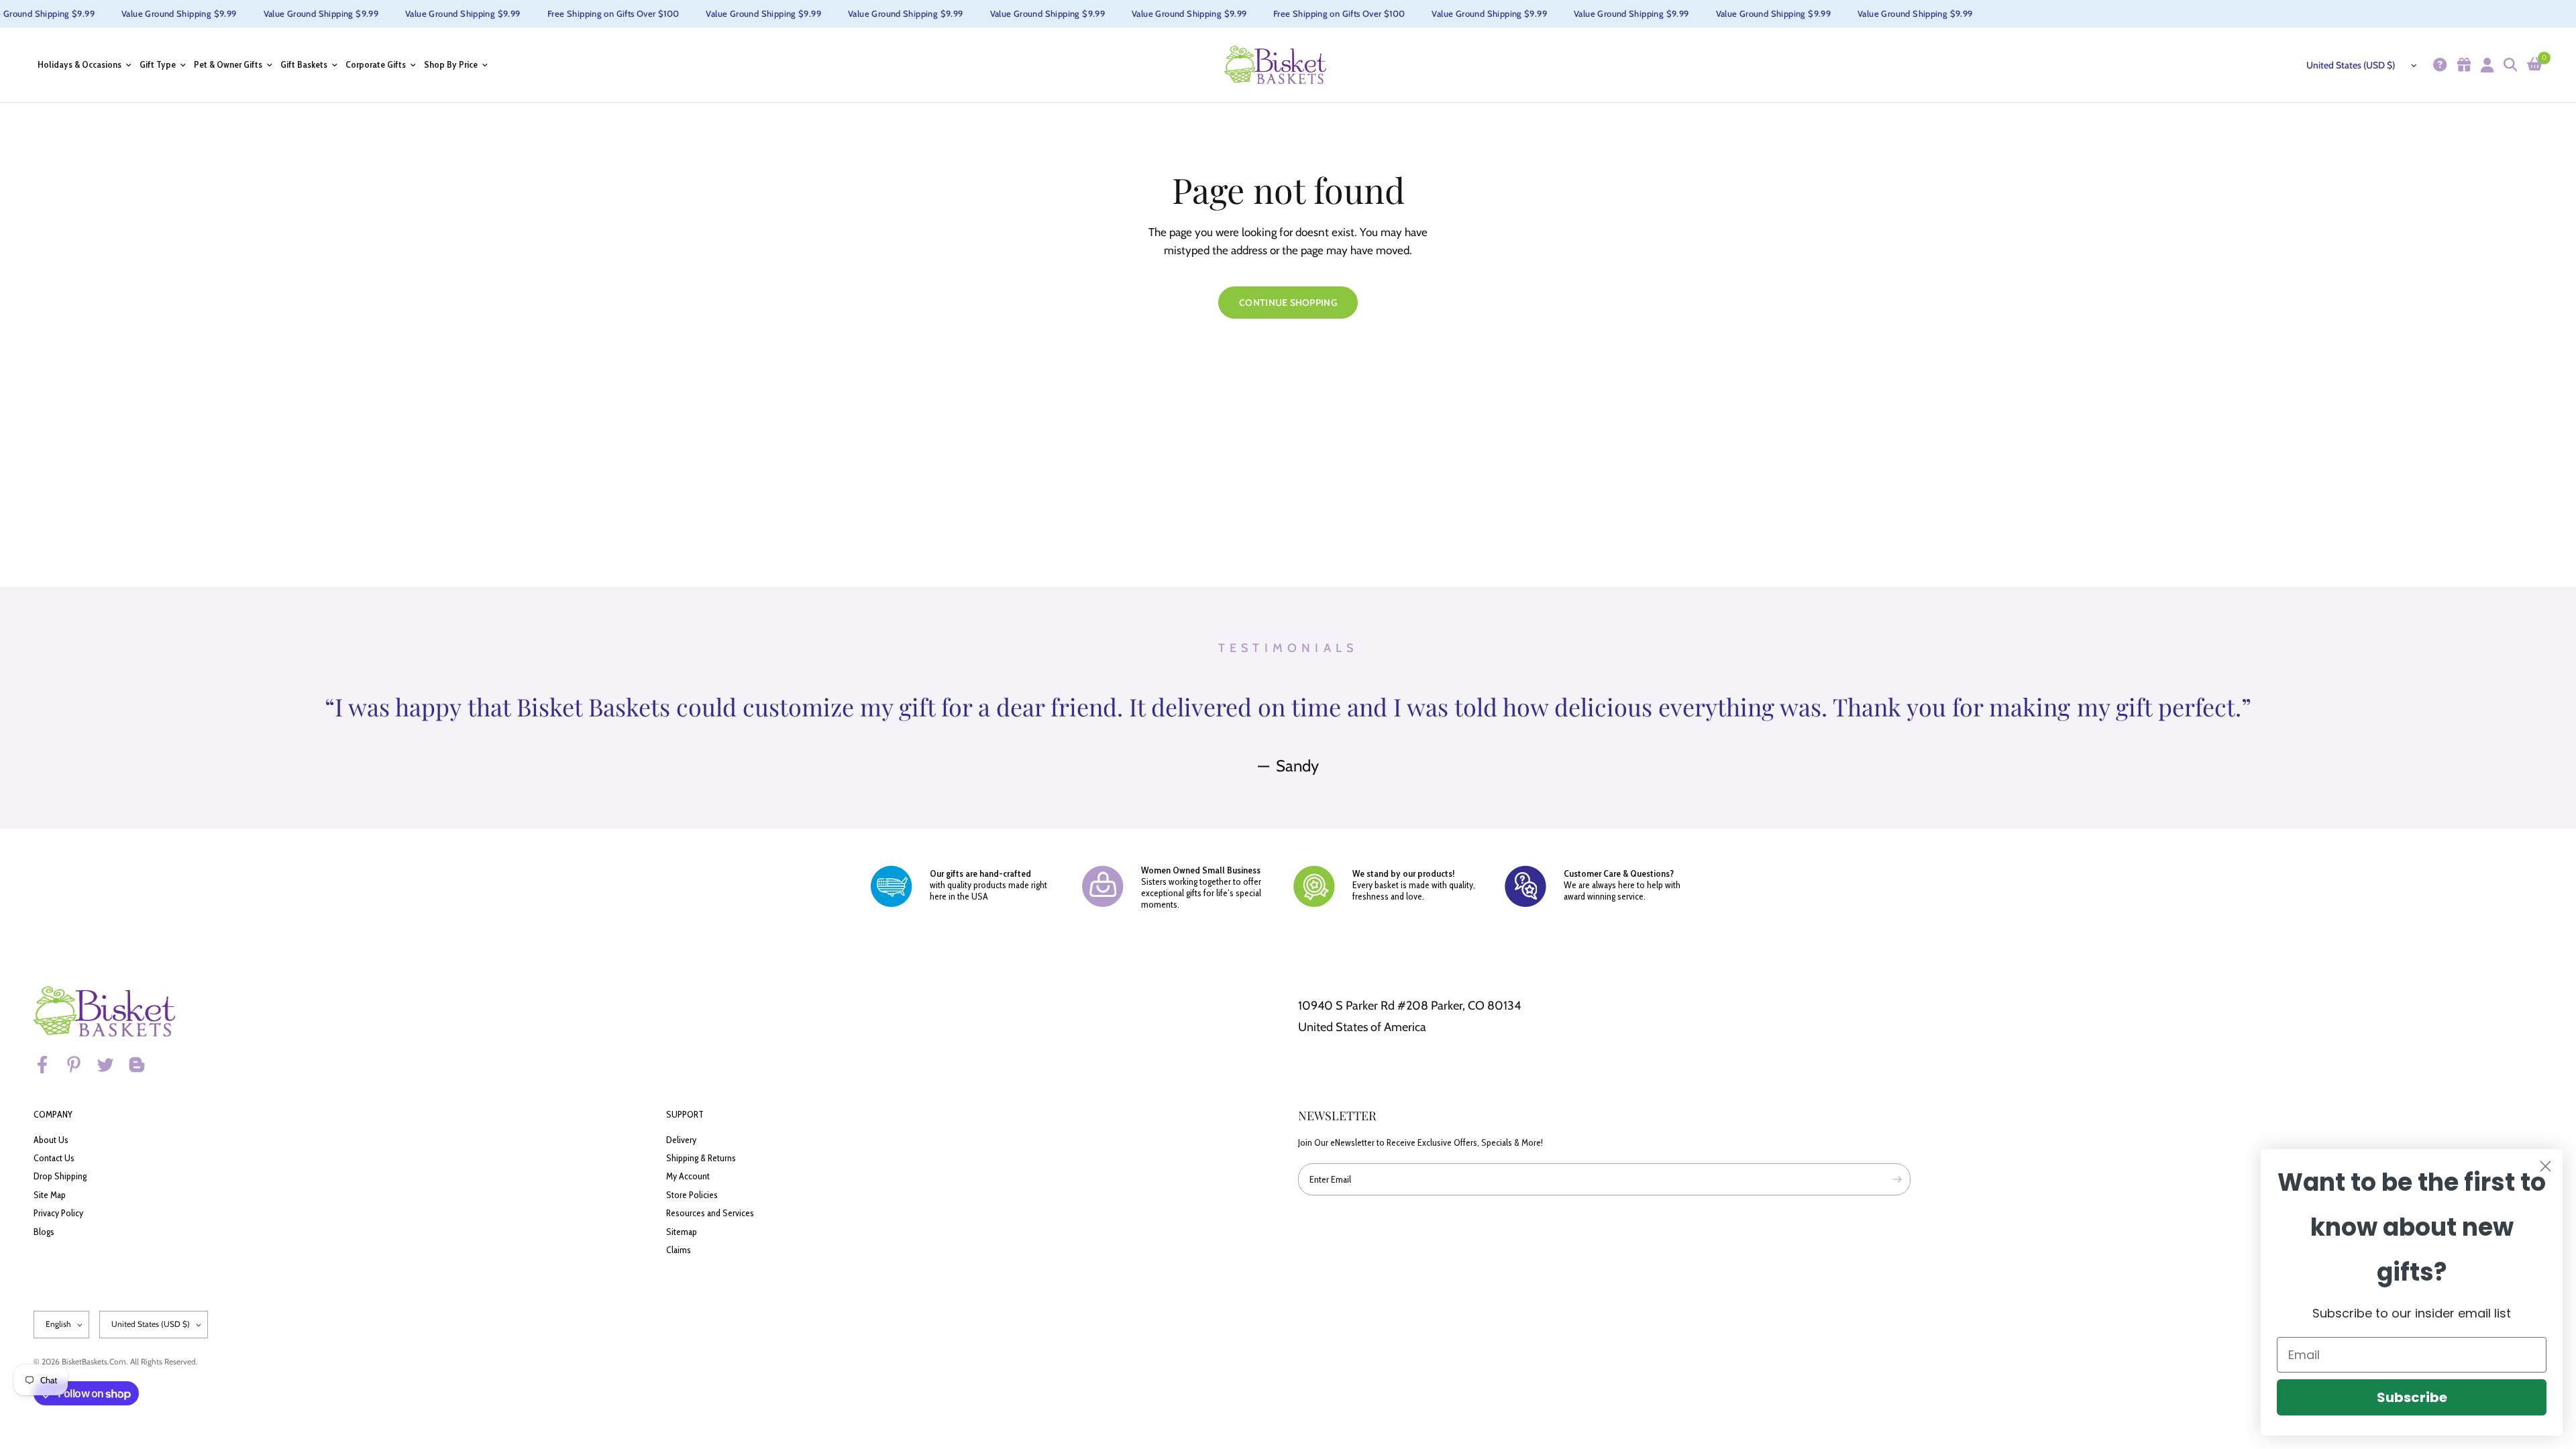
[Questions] (2438, 65)
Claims (679, 1250)
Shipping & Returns (701, 1158)
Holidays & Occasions (79, 65)
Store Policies (692, 1195)
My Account (688, 1176)
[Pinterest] (80, 1065)
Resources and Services (710, 1213)
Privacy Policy (58, 1213)
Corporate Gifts (376, 65)
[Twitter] (111, 1065)
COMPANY (53, 1114)
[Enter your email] (1897, 1179)
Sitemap (682, 1232)
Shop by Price (451, 65)
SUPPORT (685, 1114)
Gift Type (158, 65)
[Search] (2509, 65)
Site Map (50, 1195)
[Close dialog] (2545, 1166)
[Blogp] (143, 1065)
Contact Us (54, 1158)
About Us (51, 1140)
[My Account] (2485, 65)
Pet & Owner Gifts (228, 65)
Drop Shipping (60, 1176)
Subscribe (2412, 1397)
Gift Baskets (304, 65)
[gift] (2462, 65)
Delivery (681, 1140)
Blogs (44, 1232)
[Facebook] (48, 1065)
